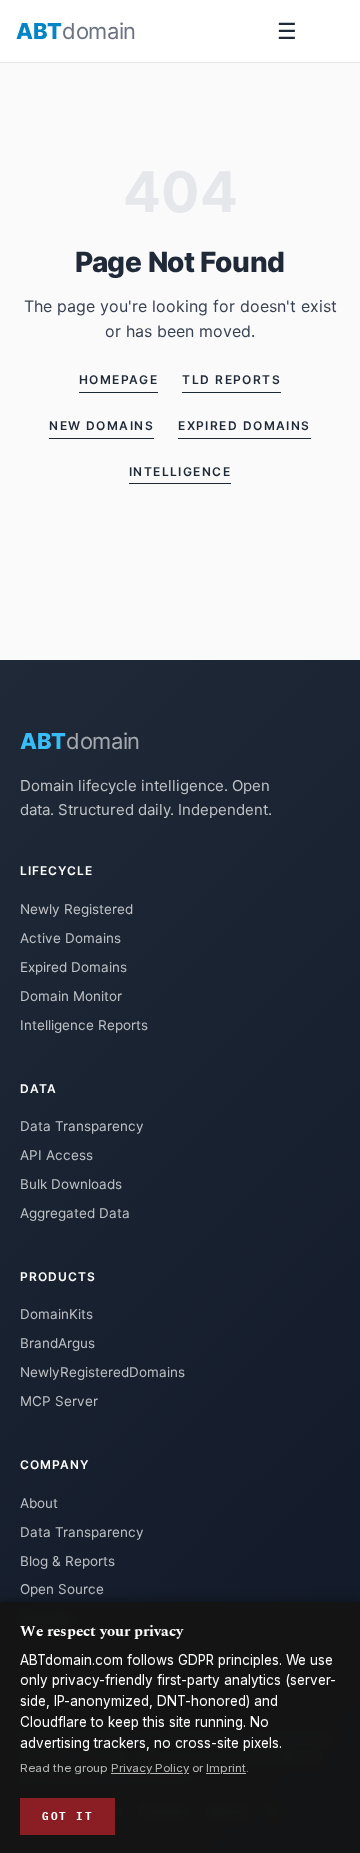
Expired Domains (244, 425)
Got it (67, 1816)
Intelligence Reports (84, 1025)
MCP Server (59, 1401)
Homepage (119, 379)
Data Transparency (82, 1126)
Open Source (62, 1589)
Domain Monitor (71, 996)
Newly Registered (76, 909)
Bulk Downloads (71, 1184)
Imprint (226, 1768)
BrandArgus (57, 1343)
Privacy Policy (150, 1768)
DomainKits (56, 1314)
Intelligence (180, 471)
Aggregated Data (75, 1213)
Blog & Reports (67, 1561)
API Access (56, 1155)
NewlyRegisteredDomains (102, 1372)
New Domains (101, 425)
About (39, 1503)
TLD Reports (231, 379)
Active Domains (70, 938)
